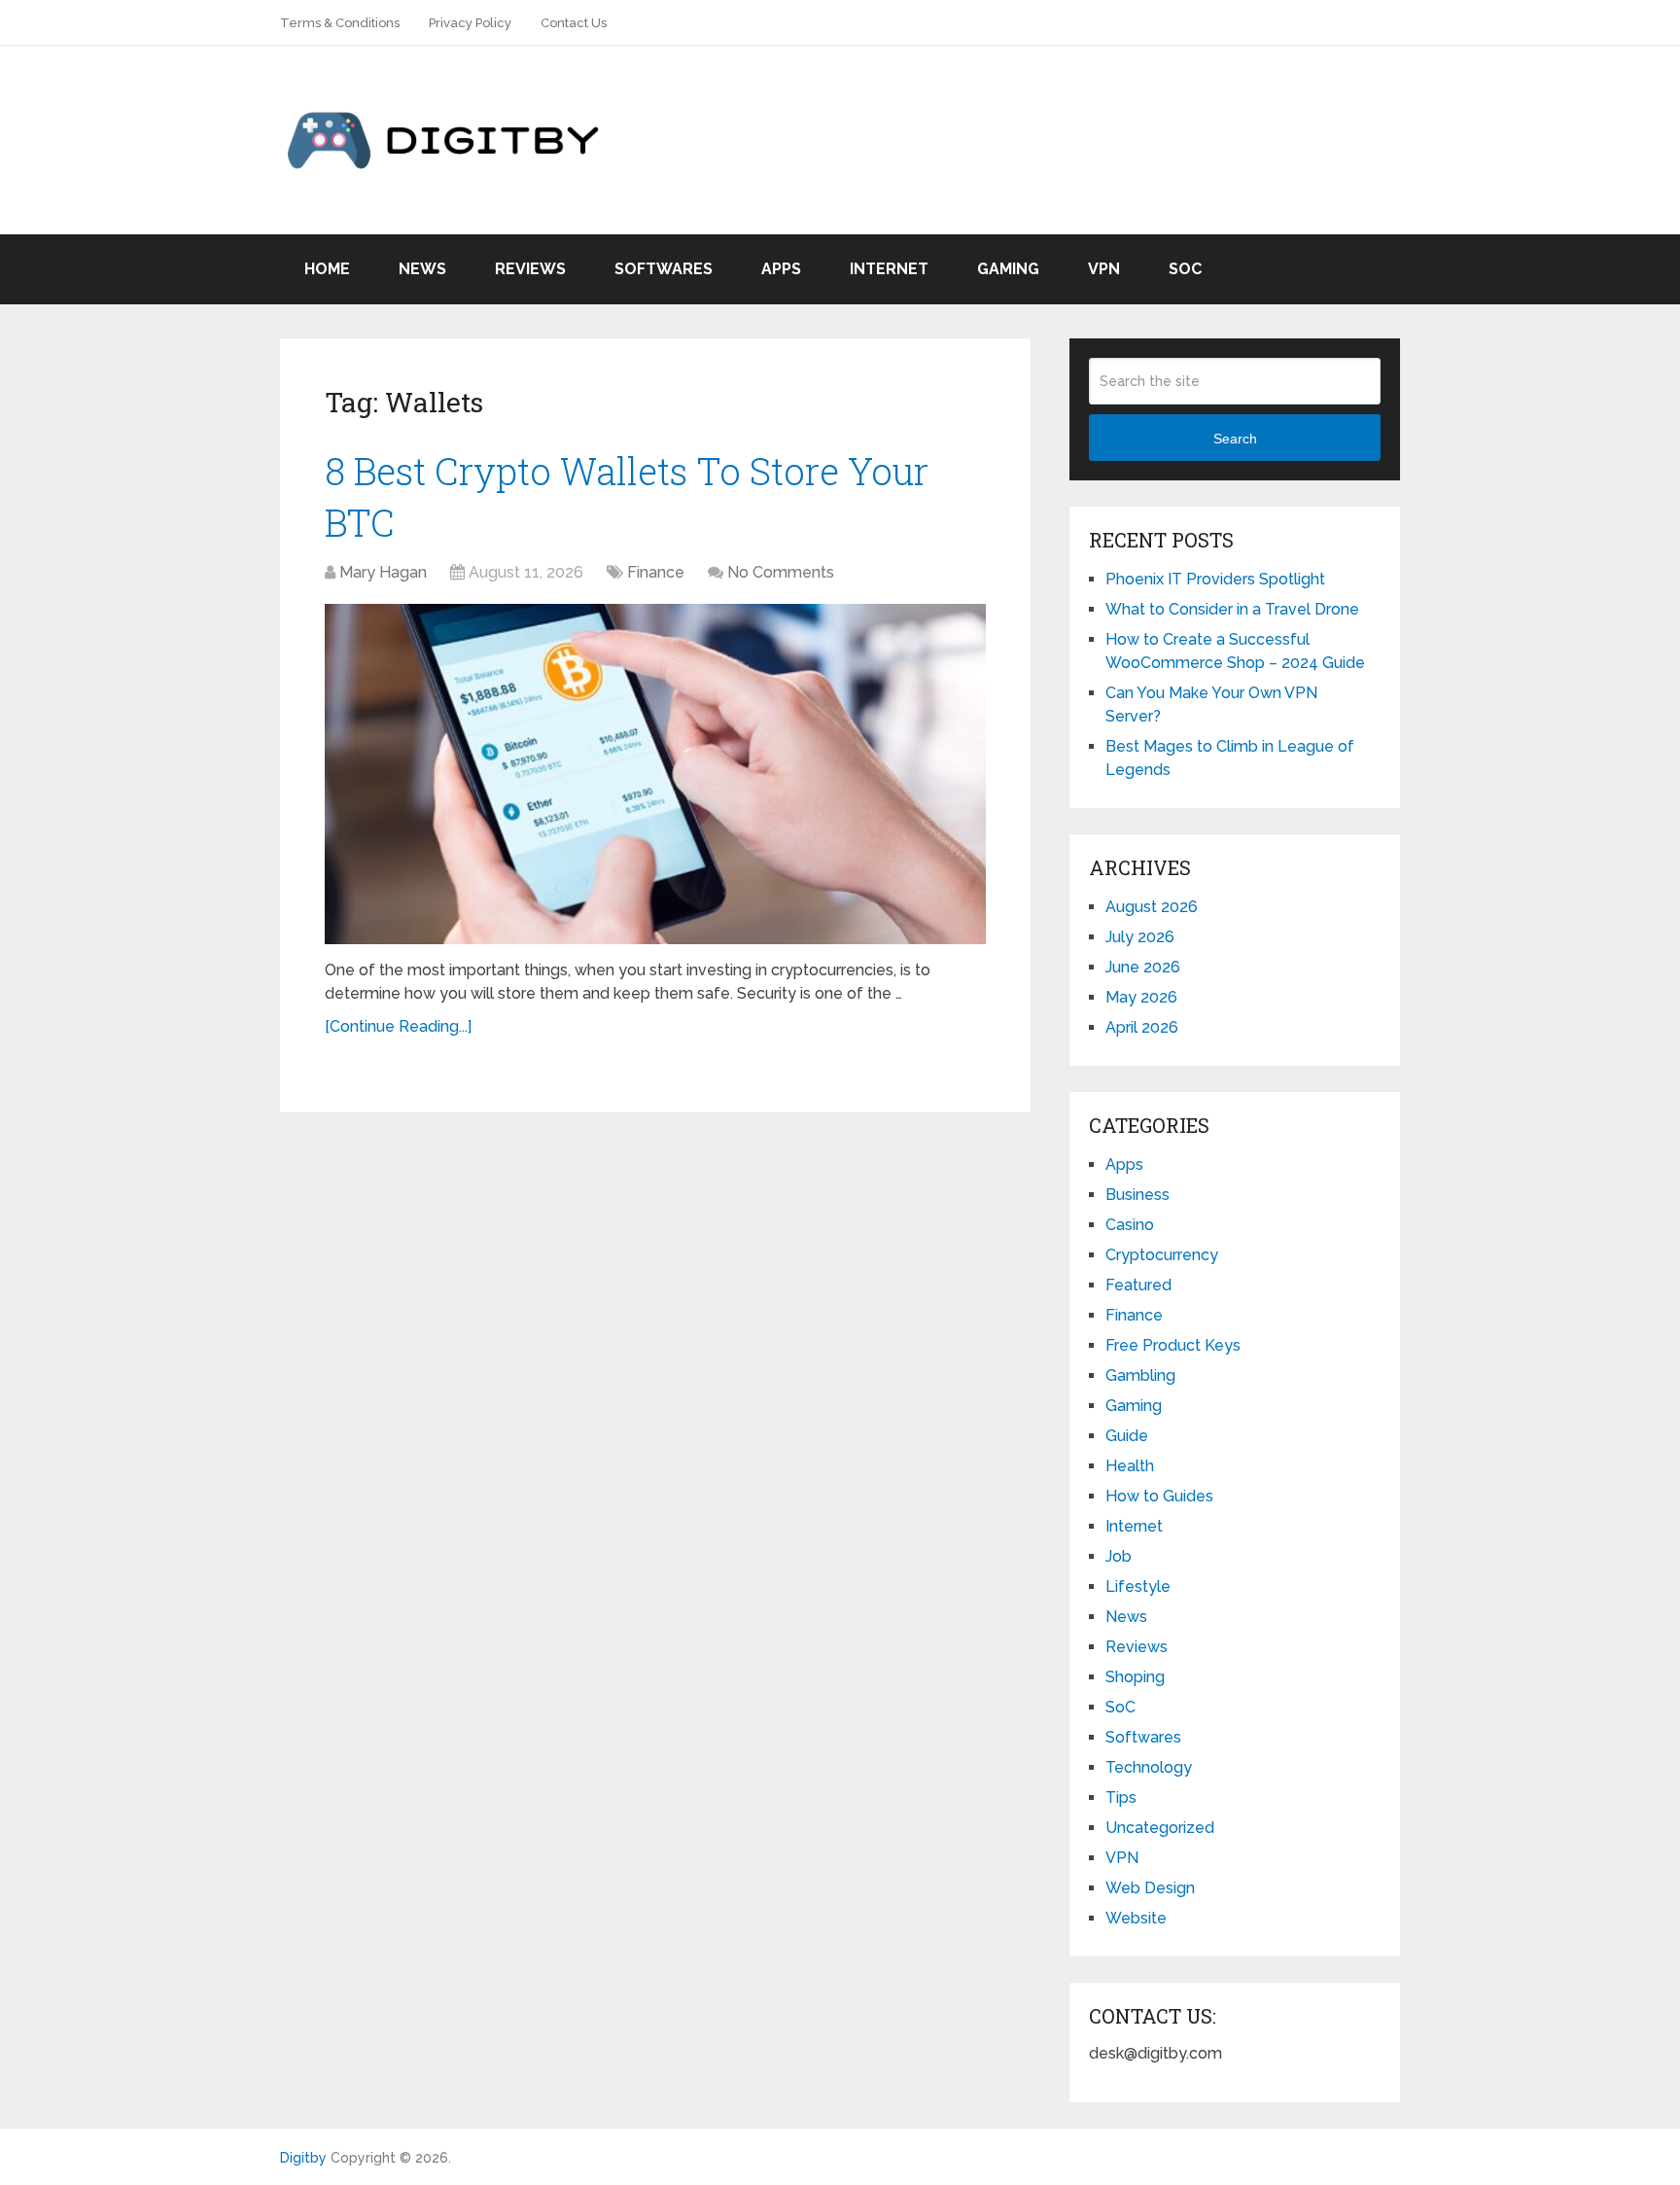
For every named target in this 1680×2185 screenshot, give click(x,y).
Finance (656, 572)
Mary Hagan (383, 572)
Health (1130, 1466)
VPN (1104, 269)
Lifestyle (1138, 1586)
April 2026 (1142, 1027)
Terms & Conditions (340, 23)
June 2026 (1143, 967)
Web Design (1150, 1888)
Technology (1149, 1767)
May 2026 (1141, 997)
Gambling (1140, 1375)
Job (1119, 1556)
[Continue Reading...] (398, 1026)
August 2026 (1152, 907)
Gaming (1008, 269)
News (422, 269)
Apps (781, 269)
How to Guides (1159, 1496)
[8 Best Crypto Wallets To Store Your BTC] (655, 774)
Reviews (530, 269)
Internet (889, 269)
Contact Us (574, 23)
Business (1137, 1195)
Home (327, 269)
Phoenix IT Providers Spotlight (1215, 579)
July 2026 (1140, 937)
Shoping (1135, 1677)
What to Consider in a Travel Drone (1232, 609)
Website (1136, 1918)
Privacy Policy (470, 23)
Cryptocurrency (1162, 1255)
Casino (1130, 1225)
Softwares (664, 269)
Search (1235, 439)
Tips (1121, 1797)
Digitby (303, 2158)
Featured (1138, 1285)
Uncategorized (1160, 1828)
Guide (1127, 1436)
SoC (1185, 269)
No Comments (781, 572)
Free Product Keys (1173, 1345)
